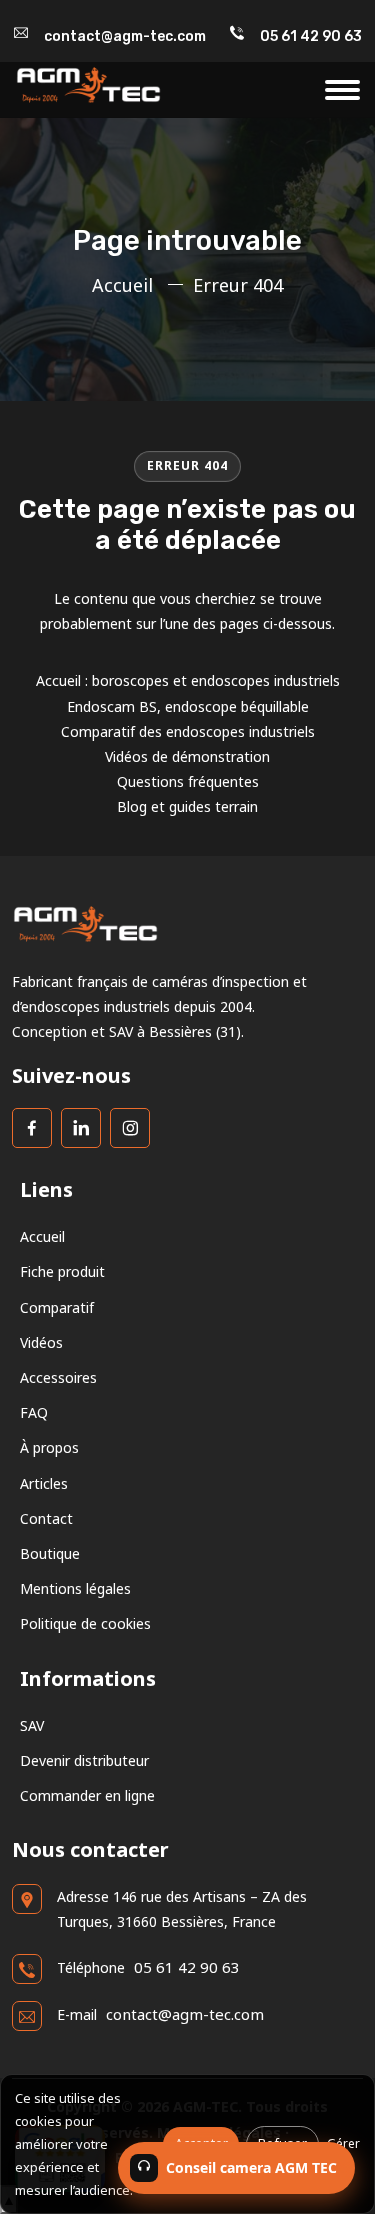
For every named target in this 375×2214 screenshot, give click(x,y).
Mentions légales (75, 1588)
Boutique (50, 1553)
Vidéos (41, 1342)
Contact (46, 1518)
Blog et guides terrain (187, 806)
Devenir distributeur (84, 1760)
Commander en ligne (87, 1795)
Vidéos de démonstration (187, 756)
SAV (32, 1725)
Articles (44, 1483)
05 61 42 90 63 (311, 36)
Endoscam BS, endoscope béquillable (188, 706)
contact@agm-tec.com (125, 36)
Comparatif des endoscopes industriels (188, 731)
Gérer (343, 2143)
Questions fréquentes (188, 781)
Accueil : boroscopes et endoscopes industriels (188, 680)
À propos (49, 1447)
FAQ (34, 1412)
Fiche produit (62, 1271)
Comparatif (57, 1307)
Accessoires (58, 1377)
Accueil (122, 285)
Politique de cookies (85, 1623)
